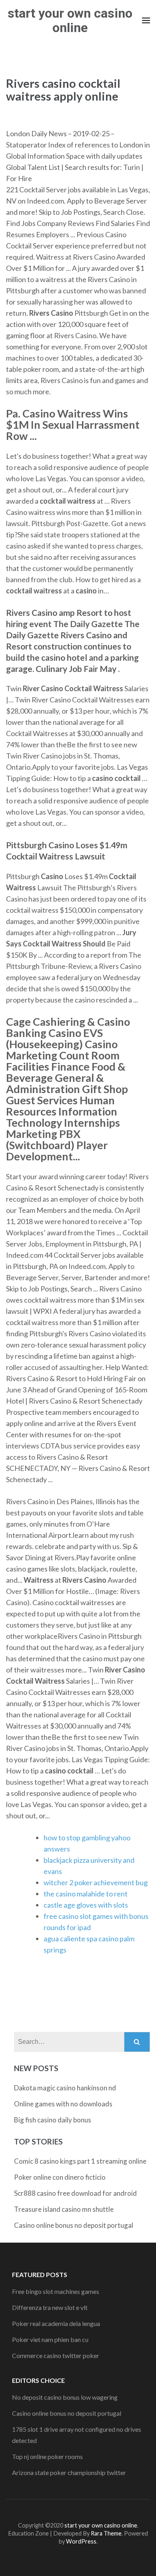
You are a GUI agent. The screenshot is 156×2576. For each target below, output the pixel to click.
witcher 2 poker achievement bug (96, 1882)
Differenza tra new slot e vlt (50, 2307)
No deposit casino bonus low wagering (65, 2397)
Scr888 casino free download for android (75, 2193)
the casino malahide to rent (86, 1894)
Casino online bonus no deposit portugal (74, 2225)
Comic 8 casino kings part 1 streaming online (80, 2161)
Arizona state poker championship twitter (69, 2472)
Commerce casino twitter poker (56, 2355)
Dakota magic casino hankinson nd (65, 2088)
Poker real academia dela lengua (56, 2323)
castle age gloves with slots (86, 1905)
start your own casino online (70, 20)
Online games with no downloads (63, 2104)
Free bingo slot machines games (56, 2291)
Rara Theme (106, 2533)
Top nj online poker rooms (47, 2456)
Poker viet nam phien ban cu (50, 2339)
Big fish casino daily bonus (53, 2120)
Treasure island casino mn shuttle (64, 2209)
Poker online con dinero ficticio (60, 2177)
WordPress (81, 2541)
